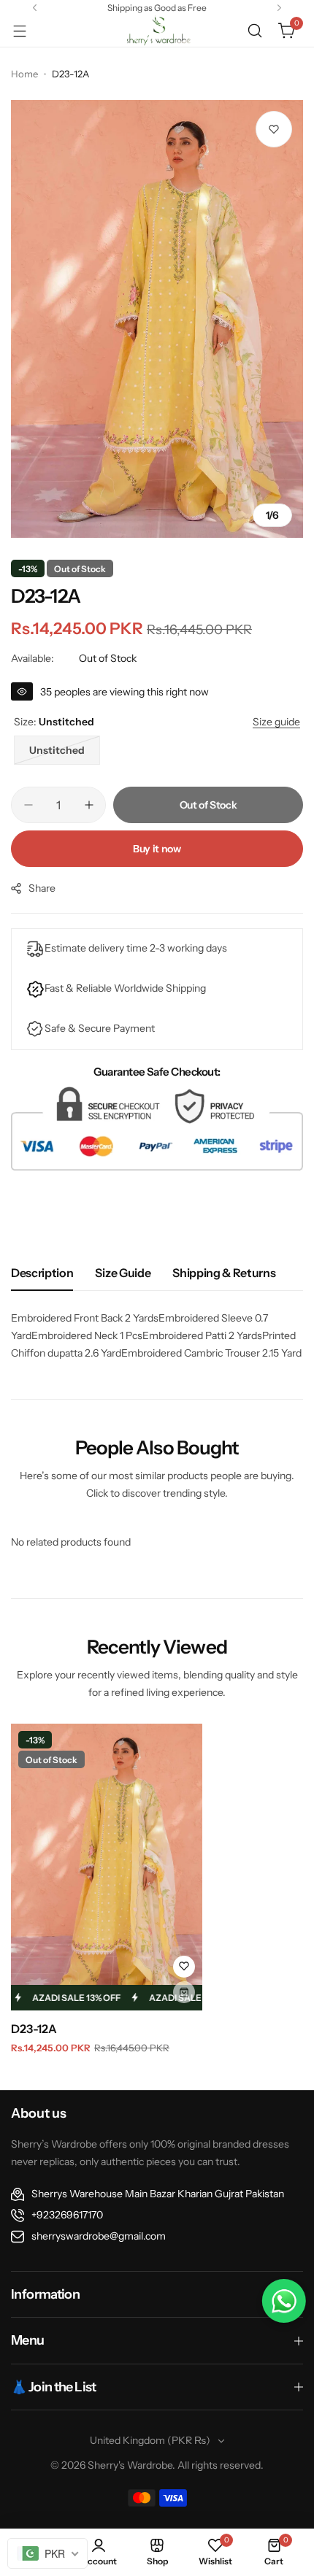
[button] (35, 8)
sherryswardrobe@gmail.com (99, 2236)
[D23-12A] (107, 1867)
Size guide (123, 1273)
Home (24, 74)
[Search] (255, 31)
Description (42, 1273)
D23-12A (34, 2029)
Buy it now (157, 849)
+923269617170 (67, 2215)
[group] (157, 319)
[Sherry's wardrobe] (157, 31)
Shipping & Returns (224, 1273)
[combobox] (47, 2553)
